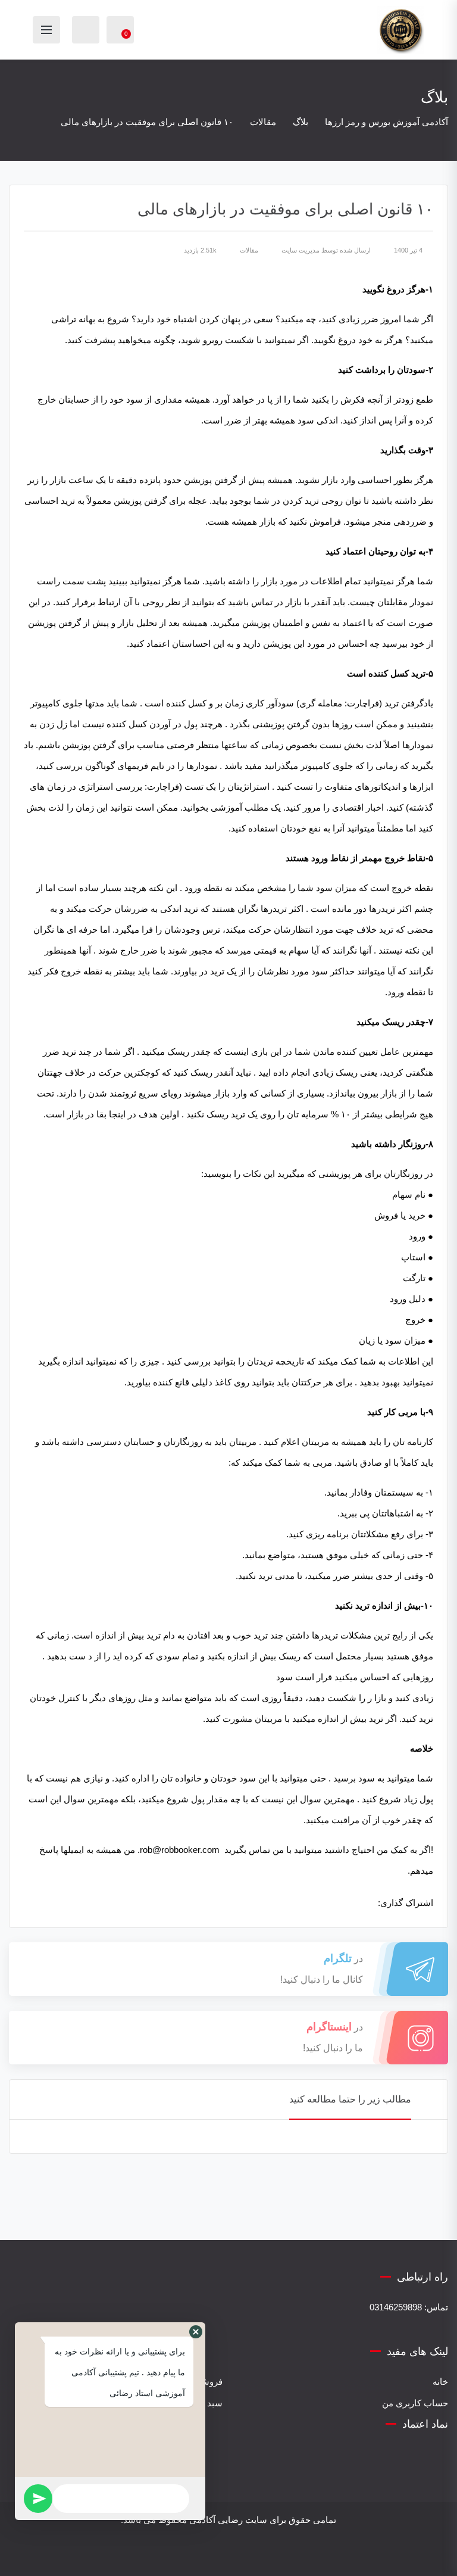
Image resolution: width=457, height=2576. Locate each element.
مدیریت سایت (301, 250)
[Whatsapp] (228, 2555)
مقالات (249, 250)
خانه (440, 2382)
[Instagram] (245, 2555)
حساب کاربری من (415, 2403)
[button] (196, 2332)
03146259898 (396, 2307)
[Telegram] (212, 2555)
